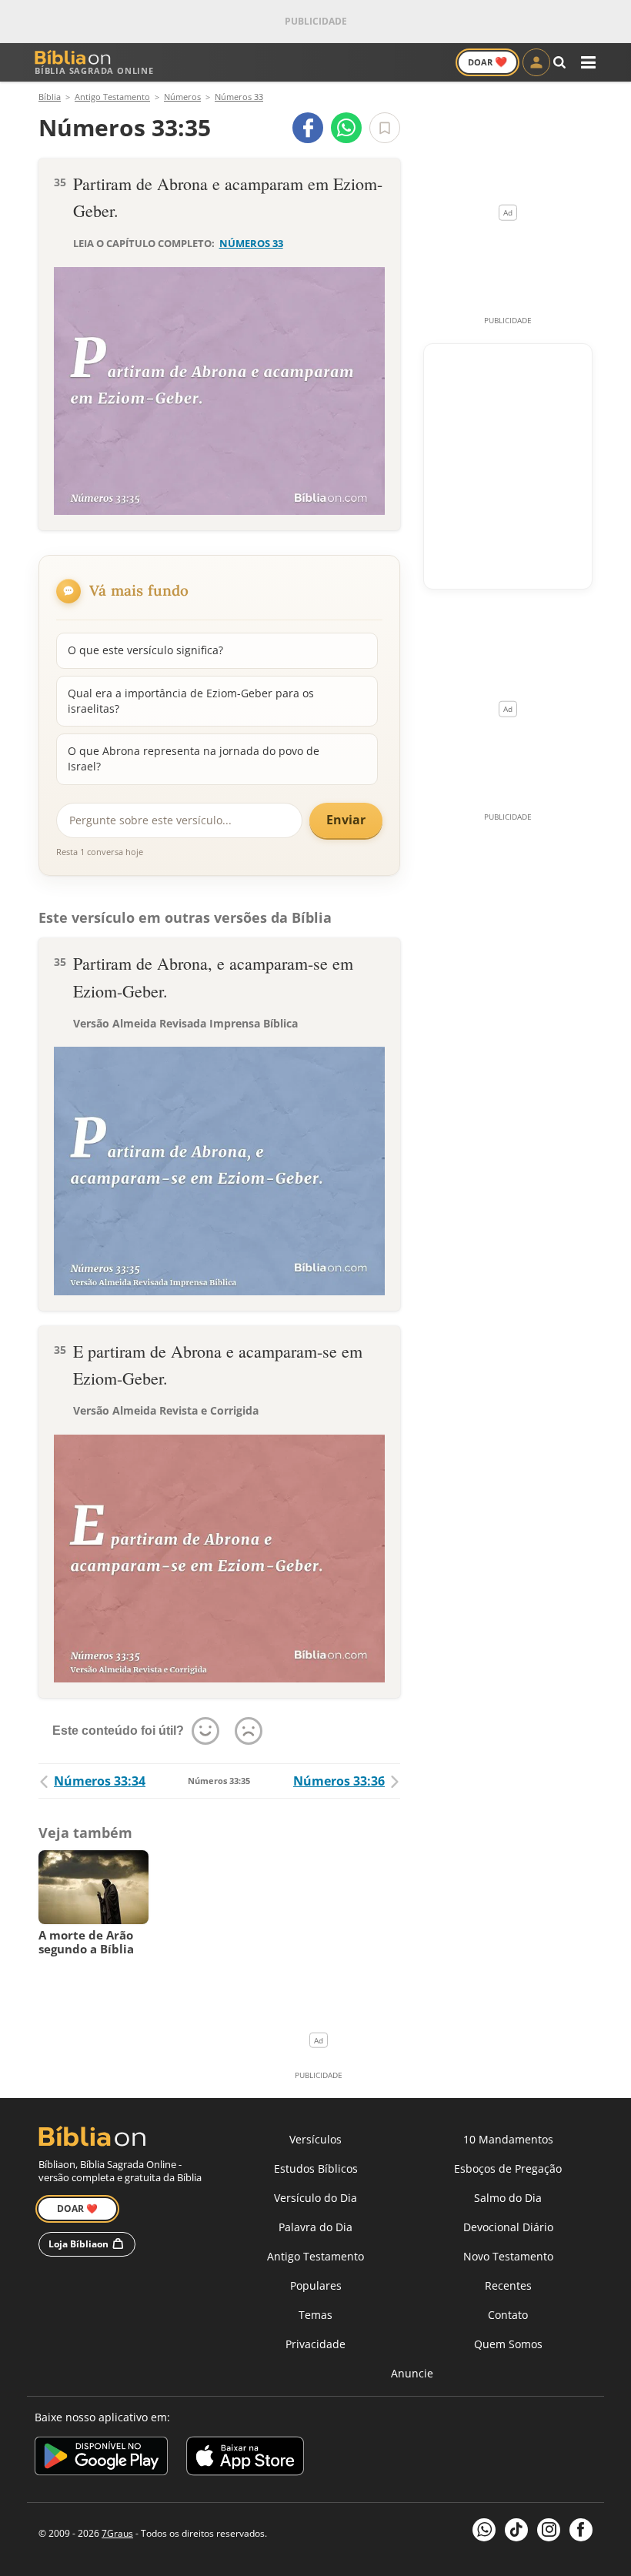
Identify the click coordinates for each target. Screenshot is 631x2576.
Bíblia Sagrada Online (94, 70)
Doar (487, 62)
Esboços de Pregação (508, 2168)
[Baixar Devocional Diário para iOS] (245, 2459)
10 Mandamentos (508, 2139)
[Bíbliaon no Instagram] (549, 2530)
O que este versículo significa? (145, 650)
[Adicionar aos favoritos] (385, 128)
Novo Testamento (508, 2256)
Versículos (315, 2139)
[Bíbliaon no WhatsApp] (484, 2530)
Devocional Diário (508, 2227)
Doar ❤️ (77, 2208)
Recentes (508, 2285)
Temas (315, 2315)
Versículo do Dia (315, 2198)
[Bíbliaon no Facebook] (581, 2530)
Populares (316, 2285)
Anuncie (412, 2373)
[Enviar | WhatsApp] (346, 128)
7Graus (117, 2533)
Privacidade (315, 2344)
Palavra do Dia (315, 2227)
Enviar (346, 820)
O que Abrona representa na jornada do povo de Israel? (194, 758)
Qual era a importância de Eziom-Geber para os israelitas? (191, 701)
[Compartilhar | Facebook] (308, 128)
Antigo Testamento (315, 2256)
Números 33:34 (100, 1781)
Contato (508, 2315)
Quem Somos (508, 2344)
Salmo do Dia (508, 2198)
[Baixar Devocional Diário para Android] (101, 2459)
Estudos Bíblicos (316, 2168)
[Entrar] (536, 62)
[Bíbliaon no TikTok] (516, 2530)
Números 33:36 (339, 1781)
